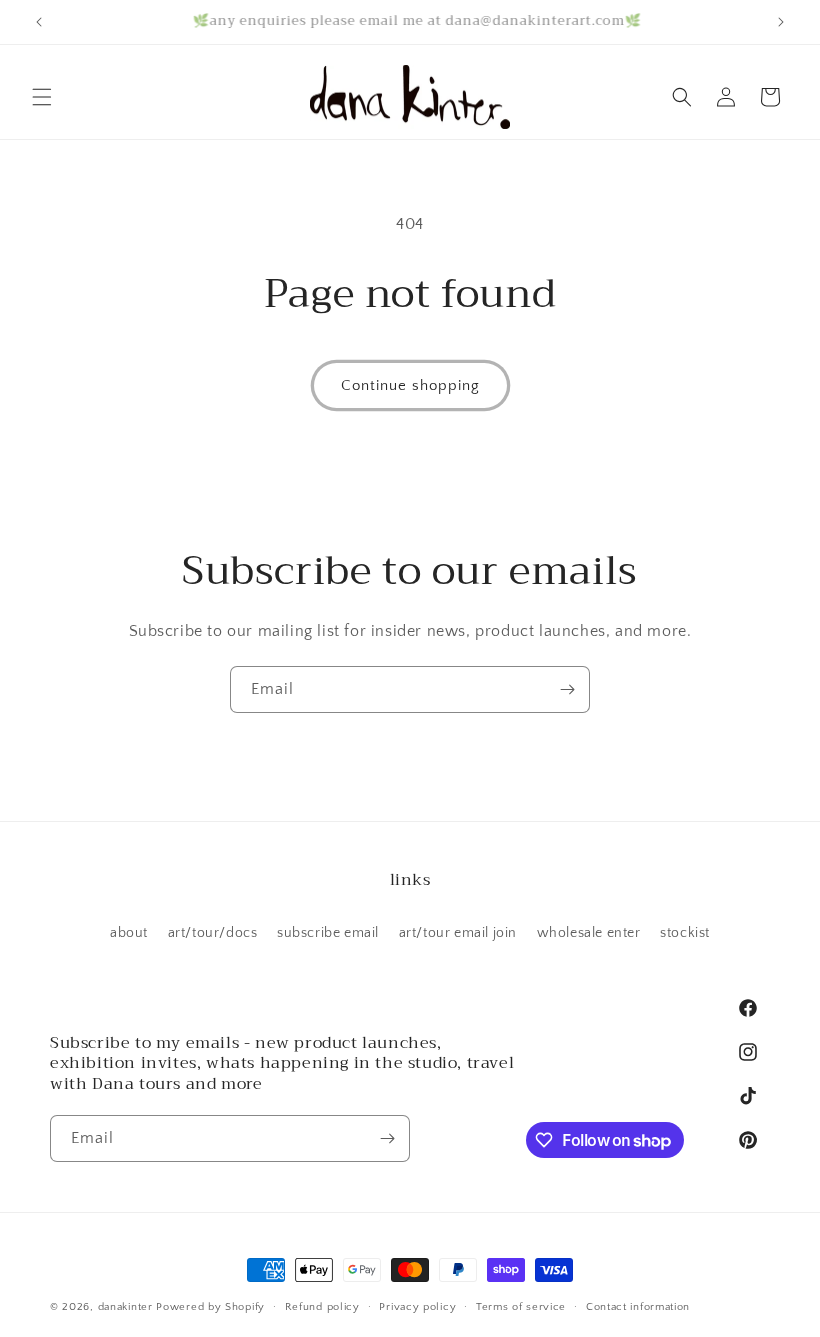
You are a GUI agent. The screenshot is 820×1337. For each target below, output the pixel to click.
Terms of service (521, 1307)
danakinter (125, 1307)
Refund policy (322, 1307)
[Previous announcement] (39, 22)
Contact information (638, 1307)
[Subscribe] (567, 689)
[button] (42, 97)
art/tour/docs (213, 933)
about (129, 933)
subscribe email (328, 933)
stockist (685, 933)
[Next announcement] (781, 22)
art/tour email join (458, 933)
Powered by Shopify (210, 1307)
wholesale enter (589, 933)
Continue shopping (410, 385)
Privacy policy (417, 1307)
